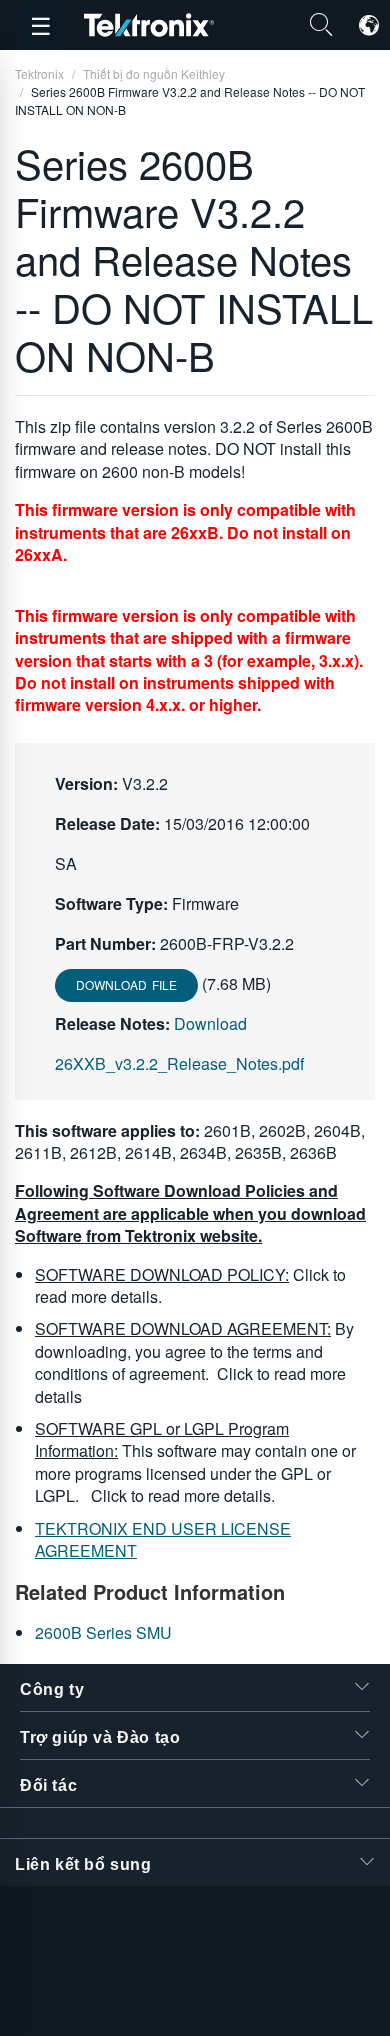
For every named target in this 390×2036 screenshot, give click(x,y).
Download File (126, 984)
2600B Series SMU (103, 1632)
